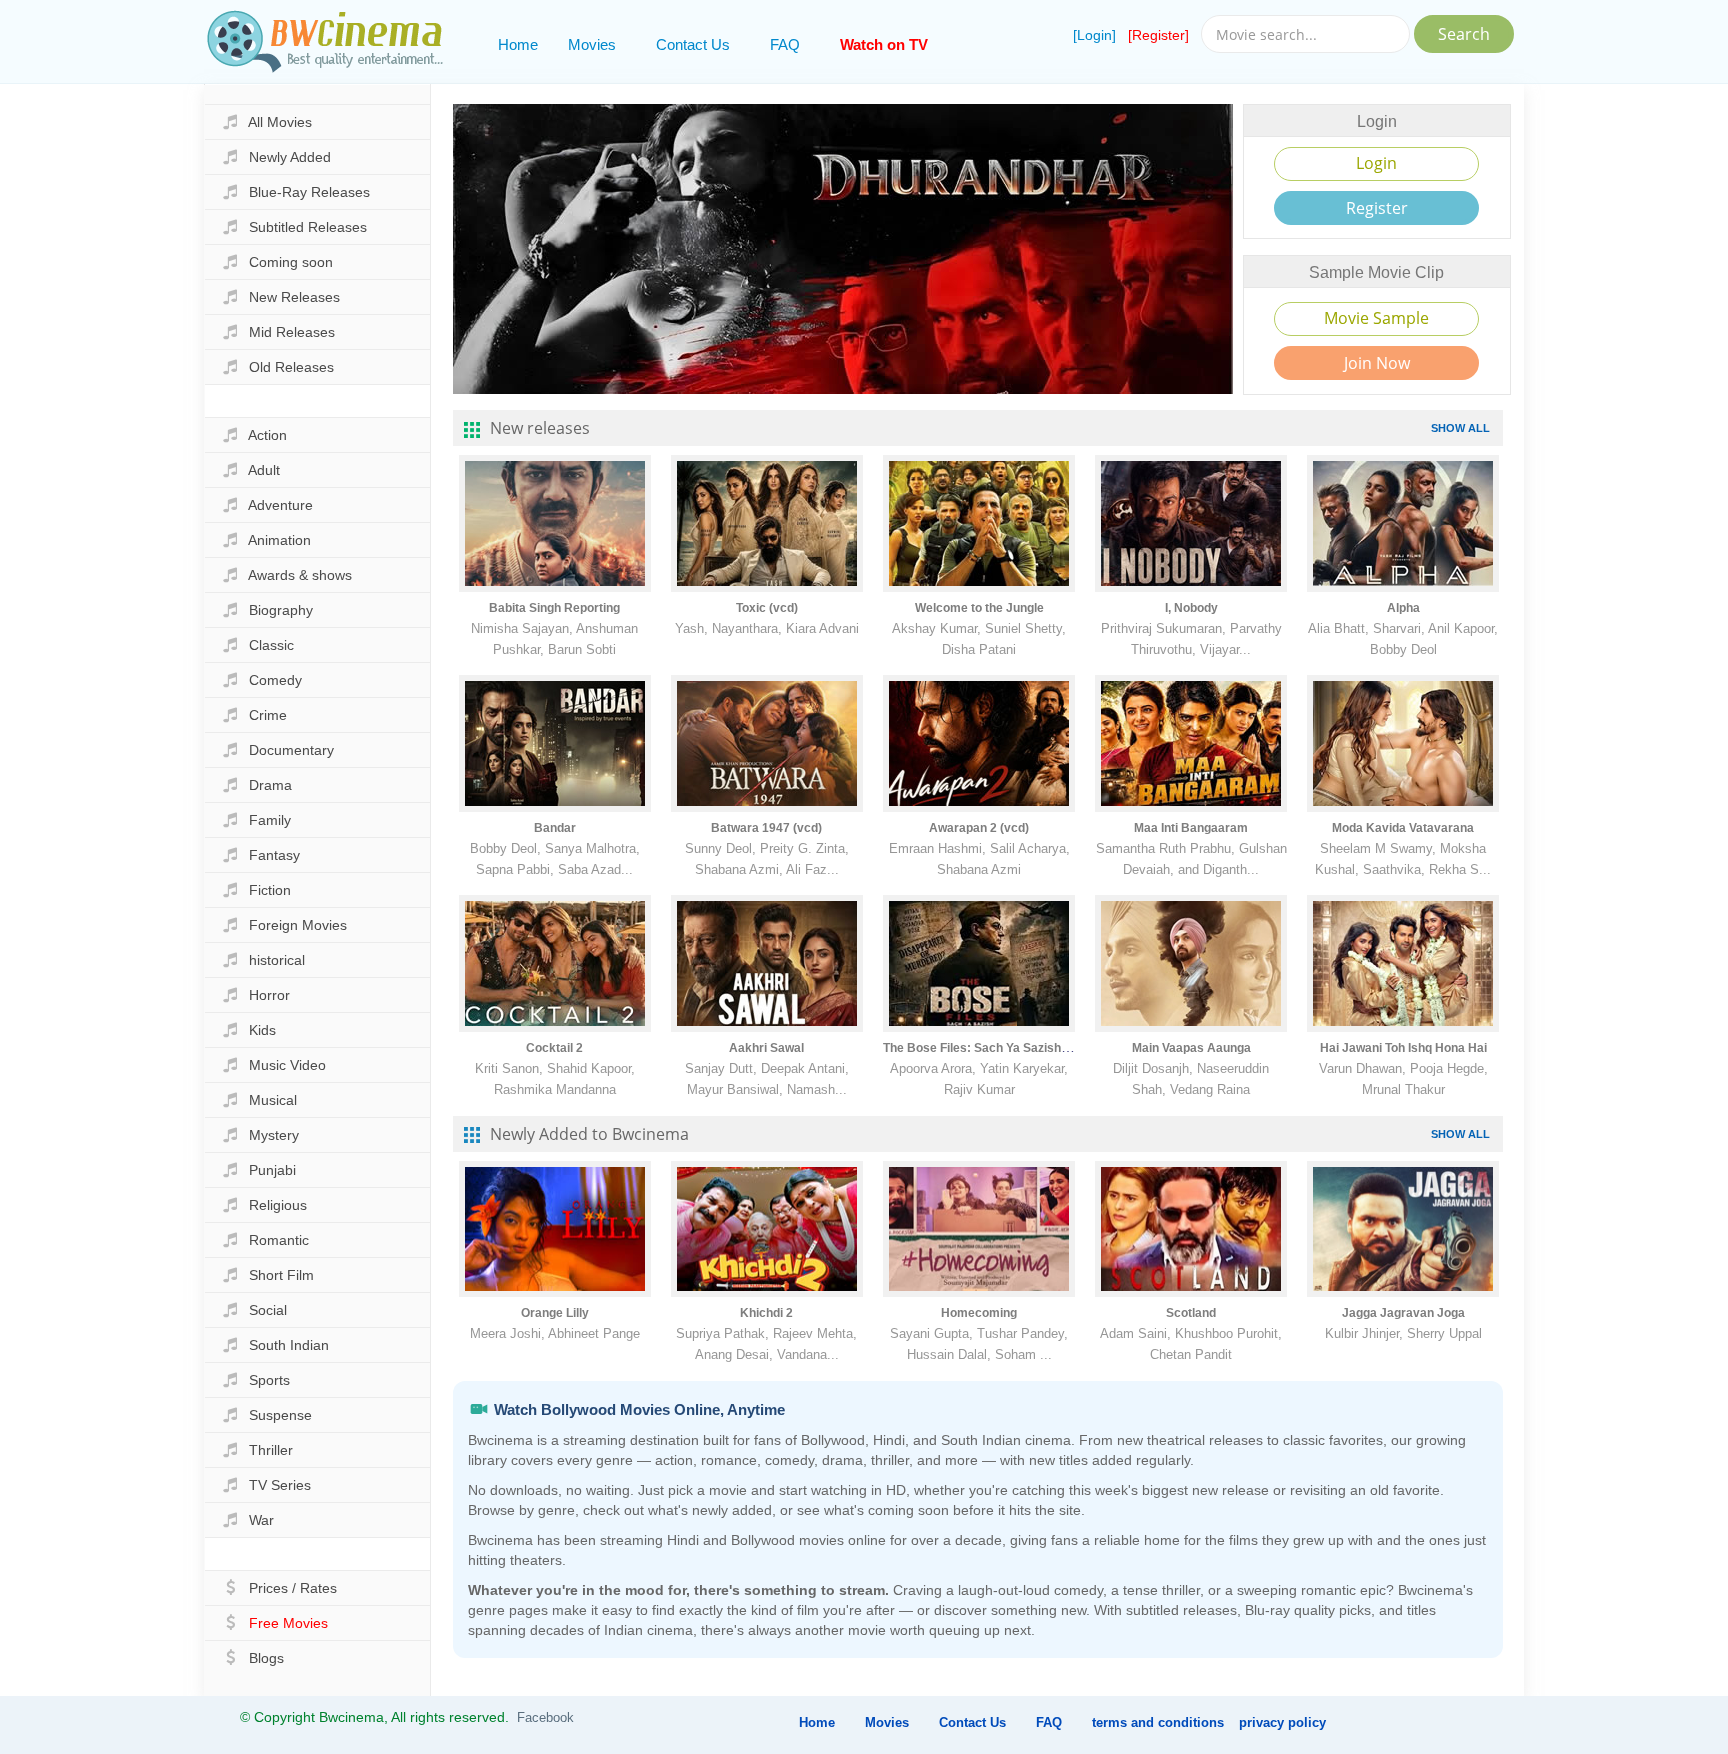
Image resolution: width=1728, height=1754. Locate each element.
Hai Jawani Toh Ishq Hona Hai (1403, 1048)
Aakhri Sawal (766, 1048)
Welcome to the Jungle (979, 608)
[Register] (1158, 35)
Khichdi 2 (766, 1313)
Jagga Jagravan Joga (1403, 1313)
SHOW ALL (1460, 428)
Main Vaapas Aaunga (1191, 1048)
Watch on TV (884, 44)
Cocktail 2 (554, 1048)
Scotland (1191, 1313)
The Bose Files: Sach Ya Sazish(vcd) (986, 1048)
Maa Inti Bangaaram (1191, 828)
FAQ (785, 44)
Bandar (555, 828)
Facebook (545, 1717)
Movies (592, 44)
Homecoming (979, 1313)
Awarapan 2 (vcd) (979, 828)
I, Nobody (1191, 608)
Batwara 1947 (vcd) (766, 828)
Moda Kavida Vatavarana (1403, 828)
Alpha (1403, 608)
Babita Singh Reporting (554, 608)
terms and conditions (1158, 1722)
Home (518, 44)
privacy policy (1282, 1722)
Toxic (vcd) (767, 608)
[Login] (1094, 35)
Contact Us (693, 44)
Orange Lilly (555, 1313)
